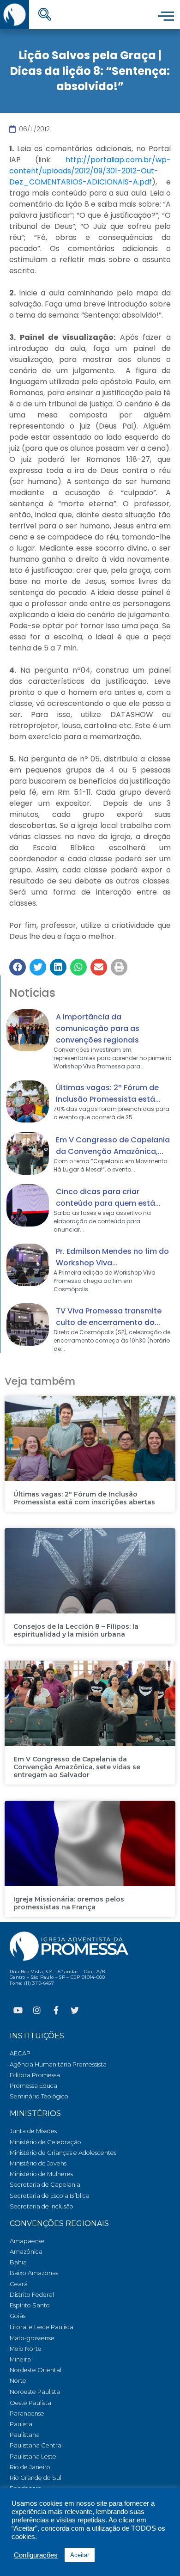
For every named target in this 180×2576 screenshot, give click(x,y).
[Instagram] (37, 2010)
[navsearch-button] (45, 15)
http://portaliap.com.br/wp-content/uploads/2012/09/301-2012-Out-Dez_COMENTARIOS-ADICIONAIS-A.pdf (90, 171)
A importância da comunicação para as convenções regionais (98, 1028)
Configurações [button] (36, 2555)
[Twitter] (75, 2010)
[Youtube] (18, 2010)
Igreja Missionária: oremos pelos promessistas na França (69, 1903)
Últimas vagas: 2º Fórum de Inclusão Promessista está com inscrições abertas (84, 1498)
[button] (18, 967)
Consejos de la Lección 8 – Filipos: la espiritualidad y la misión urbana (76, 1630)
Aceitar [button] (80, 2555)
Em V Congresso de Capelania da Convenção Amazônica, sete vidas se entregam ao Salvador (77, 1767)
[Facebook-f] (56, 2010)
